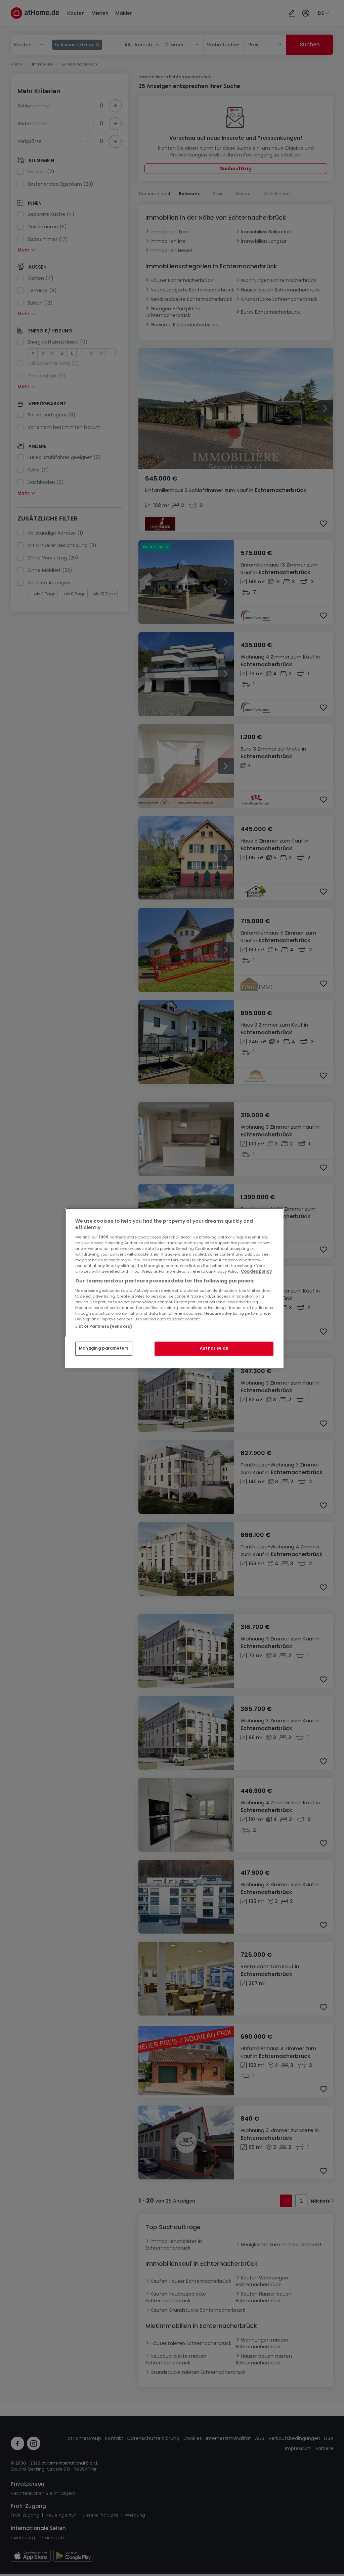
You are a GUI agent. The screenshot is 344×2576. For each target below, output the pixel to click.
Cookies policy (256, 1271)
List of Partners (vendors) (104, 1326)
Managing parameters (104, 1348)
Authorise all (214, 1348)
